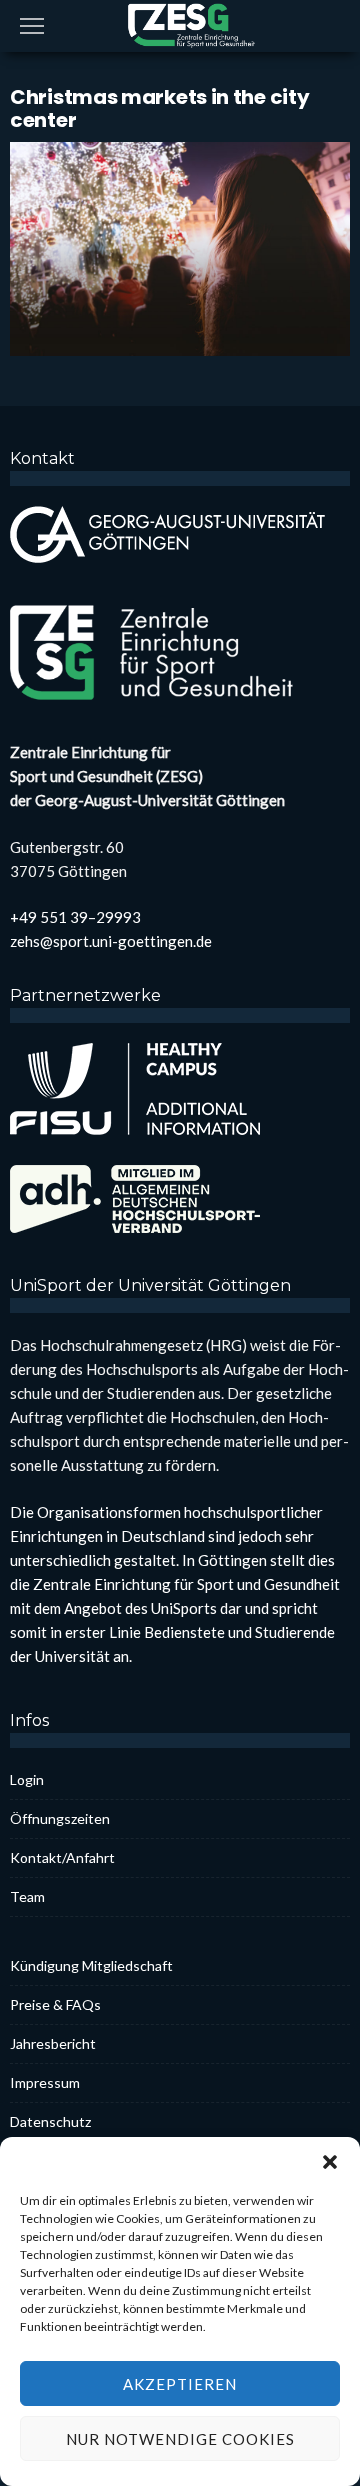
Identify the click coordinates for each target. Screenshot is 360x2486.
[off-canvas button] (32, 26)
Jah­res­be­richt (53, 2043)
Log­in (27, 1779)
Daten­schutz (50, 2121)
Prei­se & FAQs (55, 2004)
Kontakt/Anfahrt (62, 1857)
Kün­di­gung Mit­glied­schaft (91, 1965)
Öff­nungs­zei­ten (60, 1818)
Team (27, 1896)
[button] (330, 2162)
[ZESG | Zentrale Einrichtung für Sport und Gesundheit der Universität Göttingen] (180, 23)
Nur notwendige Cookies (180, 2439)
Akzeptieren (180, 2384)
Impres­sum (45, 2082)
